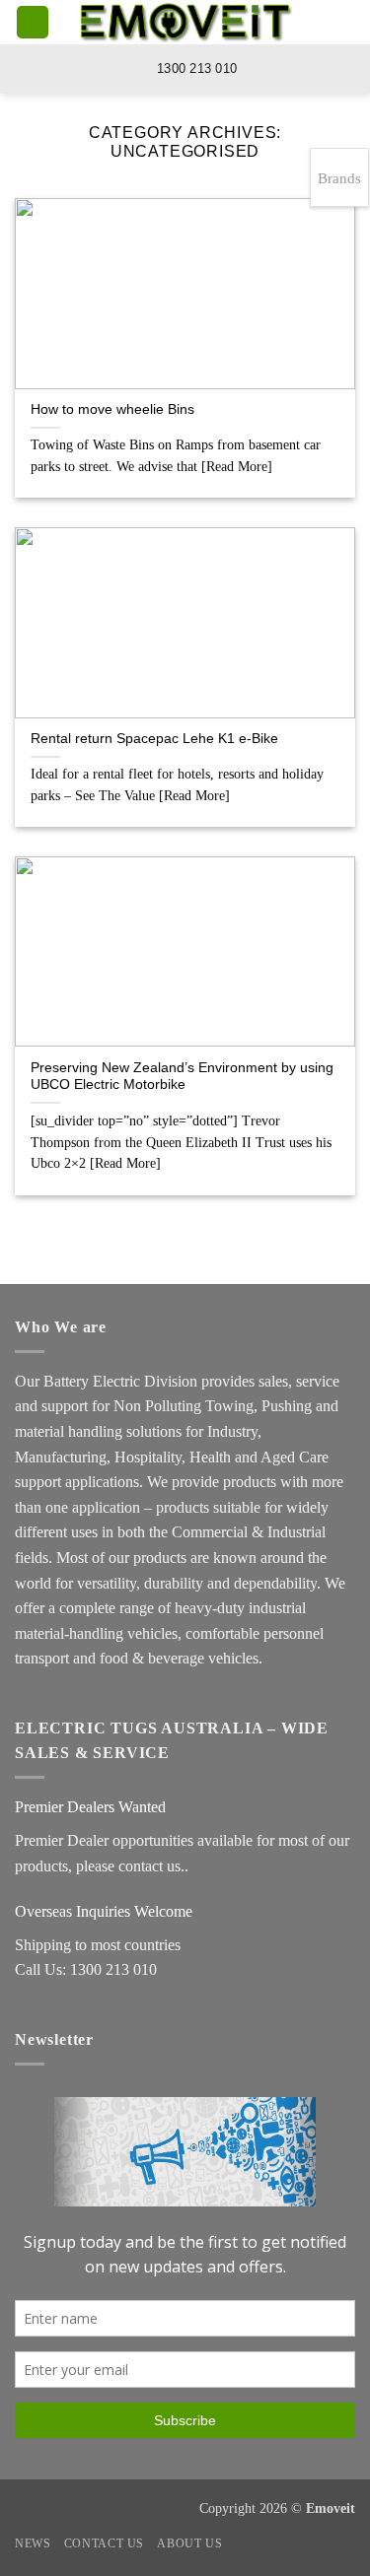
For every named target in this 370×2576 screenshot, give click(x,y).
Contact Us (104, 2543)
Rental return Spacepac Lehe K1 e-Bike (154, 739)
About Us (189, 2543)
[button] (33, 22)
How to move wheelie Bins (112, 409)
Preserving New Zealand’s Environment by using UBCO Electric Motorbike (182, 1077)
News (33, 2543)
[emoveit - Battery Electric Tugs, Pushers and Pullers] (185, 22)
